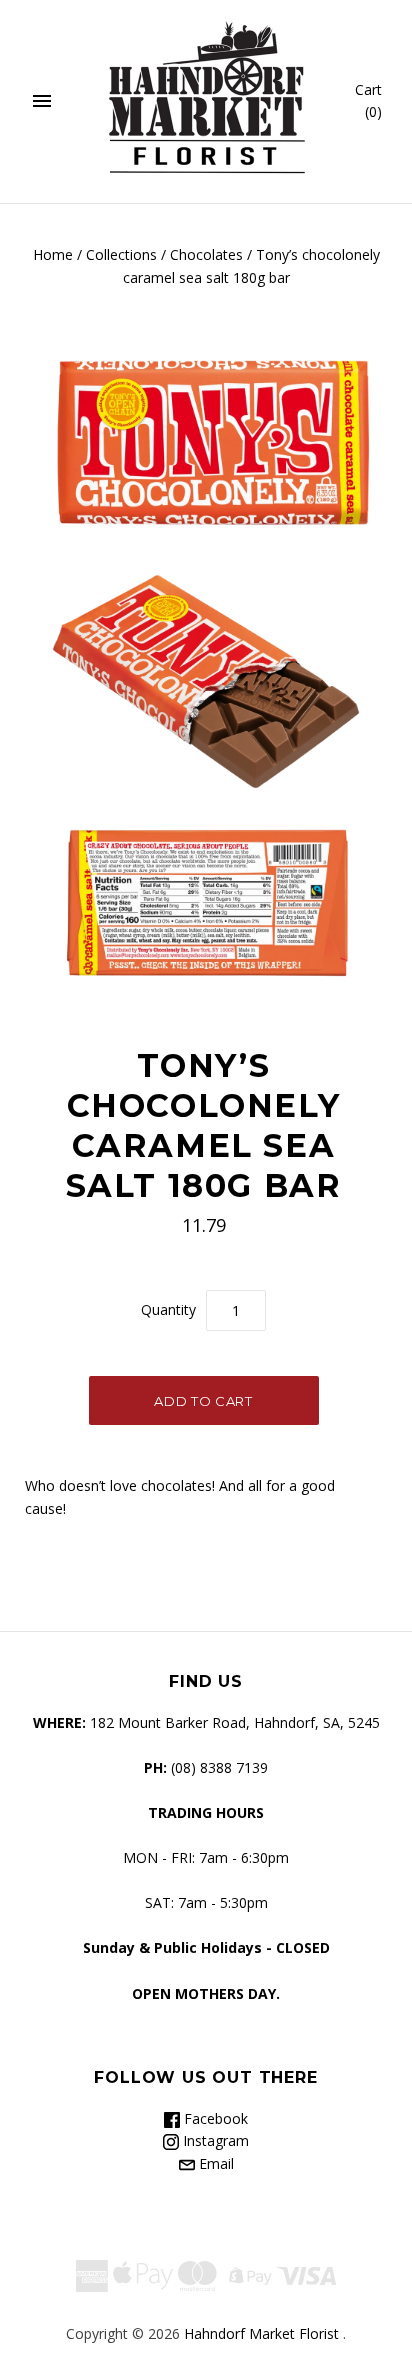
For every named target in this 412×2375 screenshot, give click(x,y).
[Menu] (42, 102)
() (368, 101)
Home (53, 254)
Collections (121, 254)
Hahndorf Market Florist (261, 2333)
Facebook (214, 2118)
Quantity (168, 1309)
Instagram (214, 2140)
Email (214, 2163)
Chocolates (206, 254)
